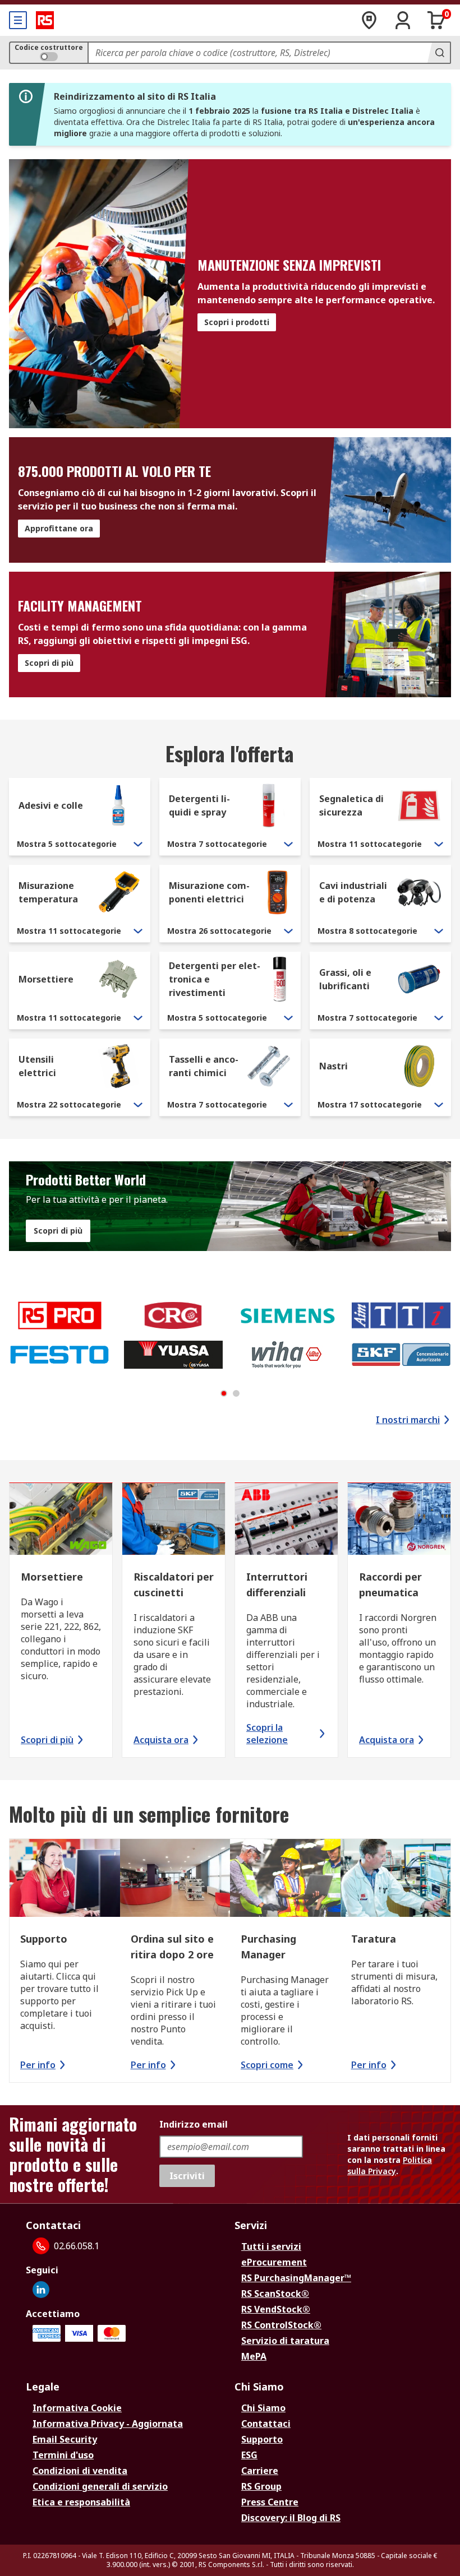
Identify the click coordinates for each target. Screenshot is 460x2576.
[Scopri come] (285, 1879)
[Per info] (65, 1879)
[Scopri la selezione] (286, 1520)
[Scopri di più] (61, 1520)
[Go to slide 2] (236, 1393)
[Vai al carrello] (436, 20)
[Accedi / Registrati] (403, 20)
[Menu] (18, 20)
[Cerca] (439, 53)
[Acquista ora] (174, 1520)
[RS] (45, 20)
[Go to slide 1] (224, 1393)
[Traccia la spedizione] (369, 20)
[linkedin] (41, 2290)
